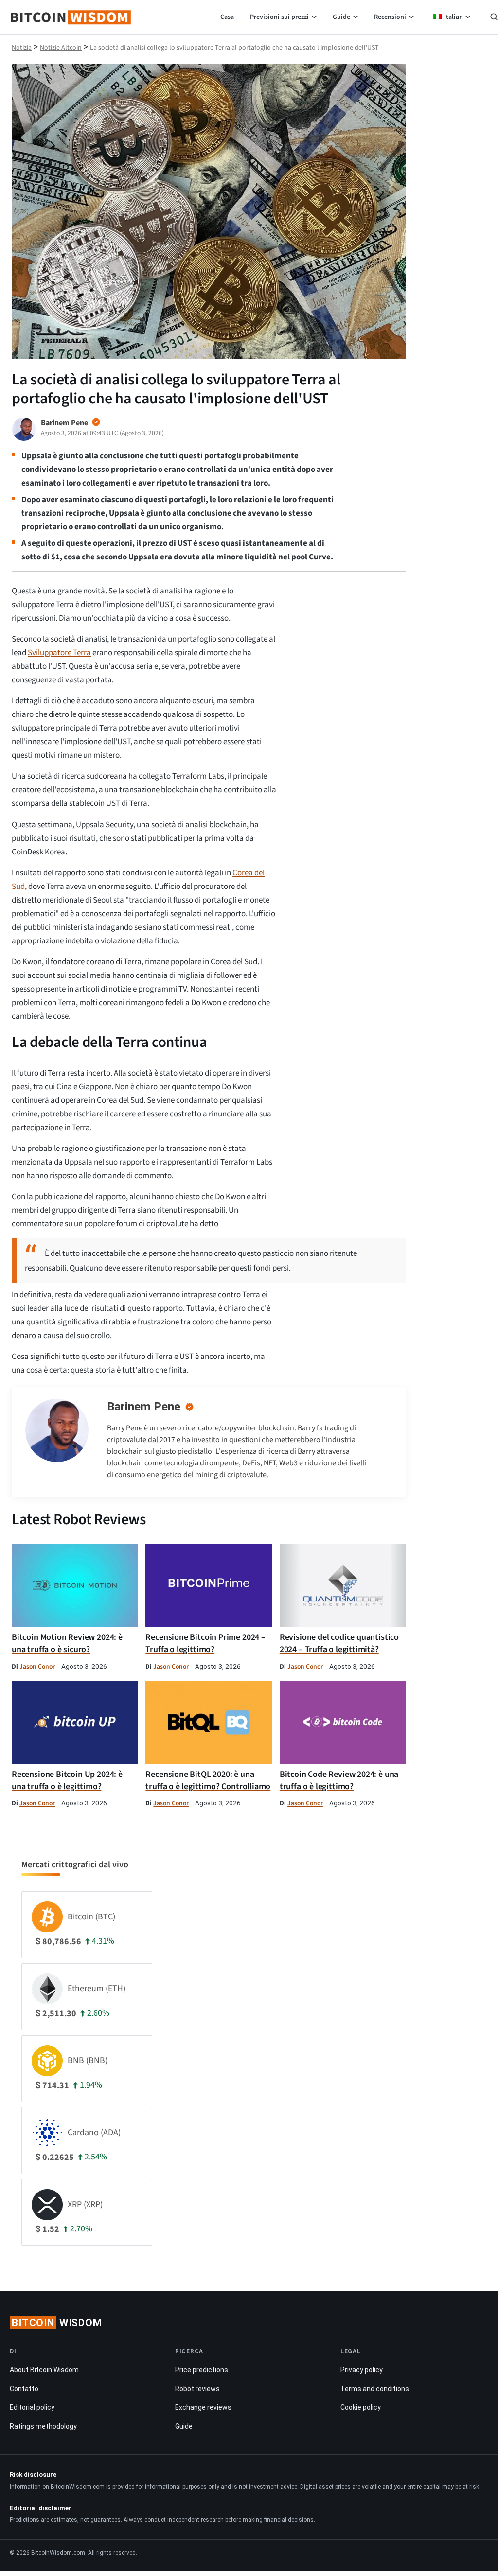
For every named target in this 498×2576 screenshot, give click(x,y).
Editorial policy (32, 2407)
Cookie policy (361, 2407)
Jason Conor (37, 1666)
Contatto (24, 2388)
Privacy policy (362, 2370)
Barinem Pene (144, 1407)
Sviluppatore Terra (59, 653)
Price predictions (202, 2370)
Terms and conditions (375, 2388)
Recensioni (390, 17)
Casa (227, 17)
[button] (494, 18)
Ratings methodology (43, 2426)
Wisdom (57, 2323)
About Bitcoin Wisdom (44, 2370)
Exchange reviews (203, 2407)
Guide (341, 17)
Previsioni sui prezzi (279, 17)
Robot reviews (197, 2388)
